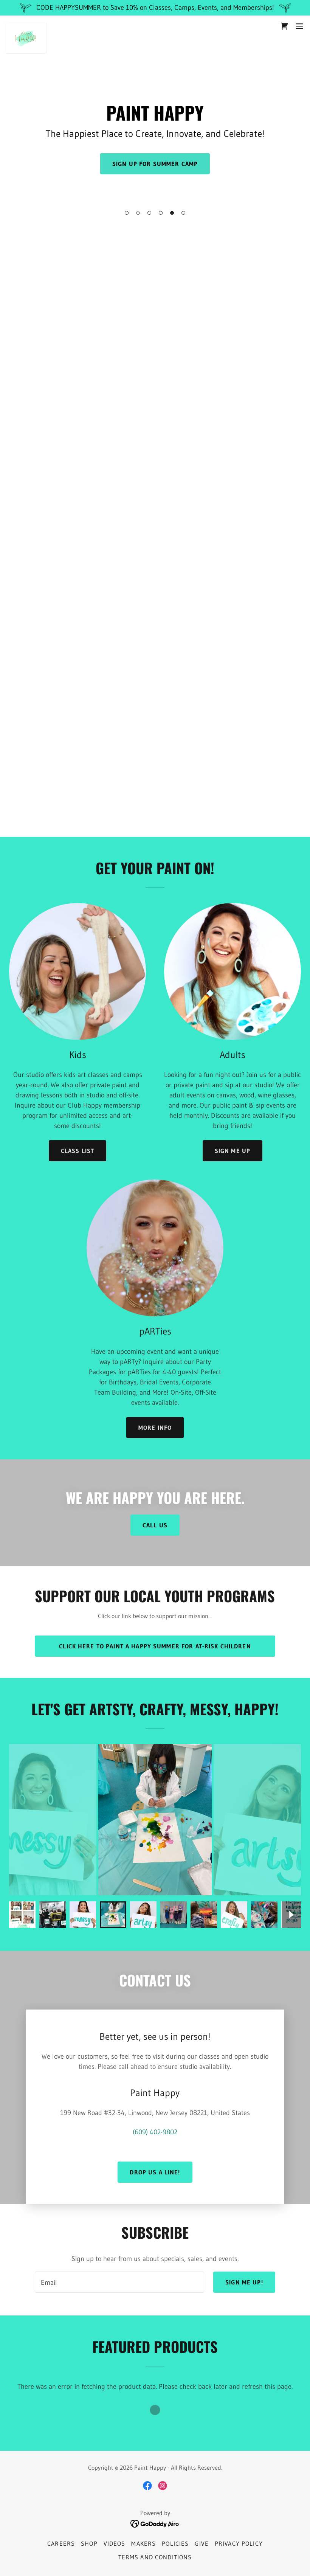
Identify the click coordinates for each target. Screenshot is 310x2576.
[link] (26, 26)
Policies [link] (175, 2543)
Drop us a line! (155, 2172)
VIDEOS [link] (115, 2543)
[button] (127, 213)
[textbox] (119, 2282)
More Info (155, 1428)
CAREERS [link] (61, 2543)
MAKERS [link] (143, 2543)
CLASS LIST (77, 1151)
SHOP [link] (89, 2543)
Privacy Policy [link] (239, 2543)
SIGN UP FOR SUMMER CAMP (155, 164)
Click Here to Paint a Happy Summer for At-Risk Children (155, 1646)
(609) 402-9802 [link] (155, 2132)
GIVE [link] (202, 2543)
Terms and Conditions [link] (155, 2557)
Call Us (155, 1525)
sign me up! (244, 2282)
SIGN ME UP (232, 1151)
